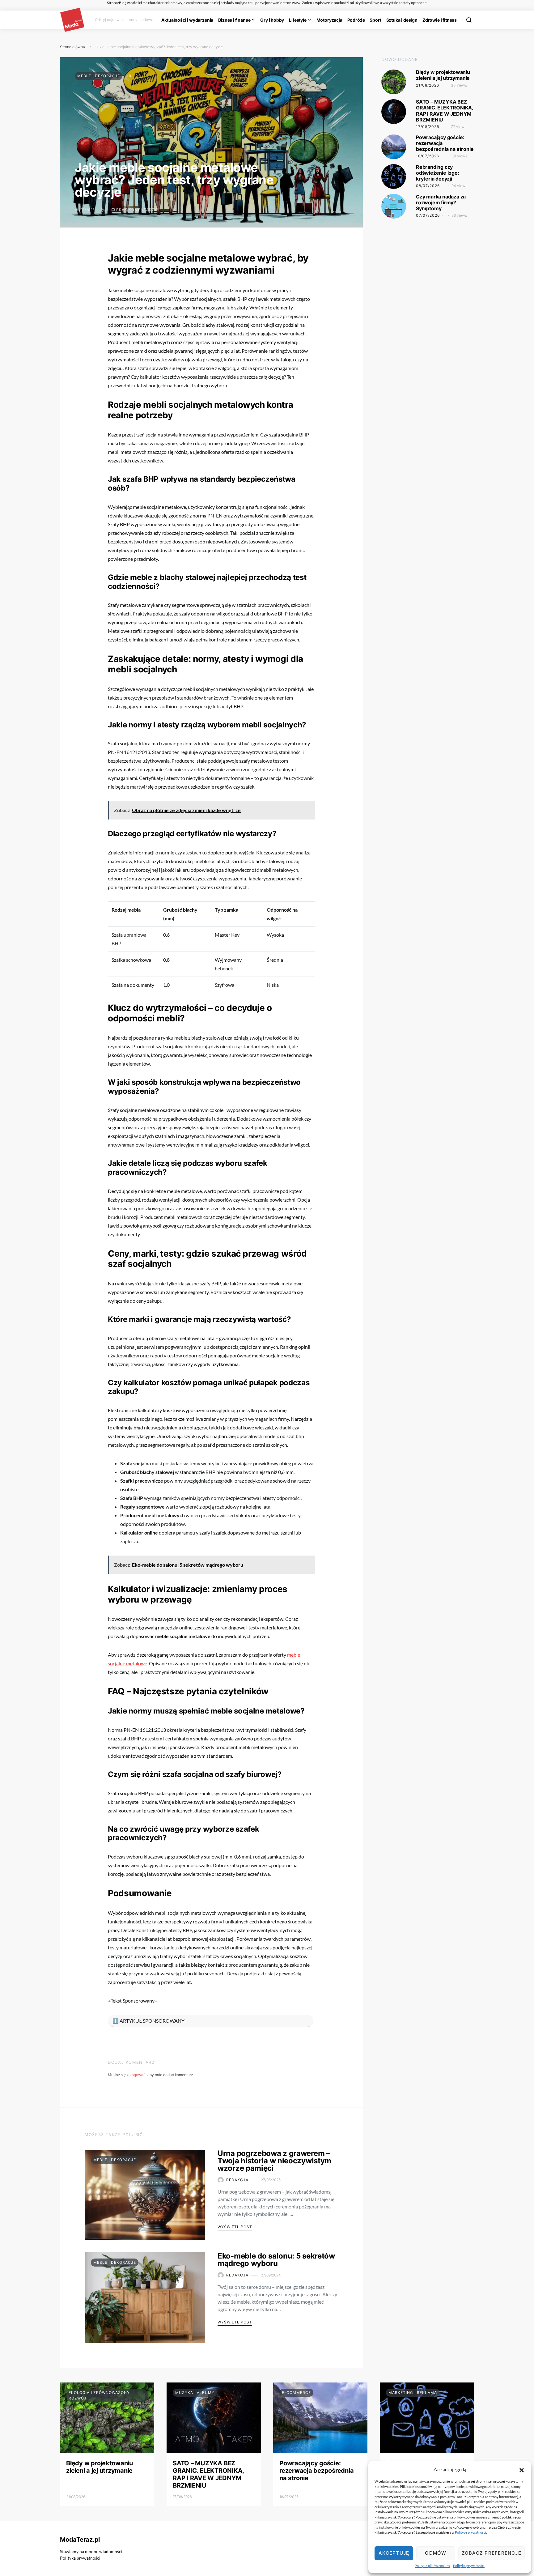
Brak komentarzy (137, 210)
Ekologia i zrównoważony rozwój (99, 2395)
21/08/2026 (428, 85)
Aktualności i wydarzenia (187, 20)
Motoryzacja (329, 20)
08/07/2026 (428, 186)
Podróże (356, 20)
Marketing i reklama (413, 2393)
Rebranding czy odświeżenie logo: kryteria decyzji (438, 173)
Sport (375, 20)
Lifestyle (298, 20)
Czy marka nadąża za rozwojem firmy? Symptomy (441, 202)
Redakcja (237, 2180)
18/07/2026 (428, 156)
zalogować (136, 2075)
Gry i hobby (272, 20)
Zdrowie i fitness (440, 20)
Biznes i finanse (234, 20)
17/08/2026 (428, 127)
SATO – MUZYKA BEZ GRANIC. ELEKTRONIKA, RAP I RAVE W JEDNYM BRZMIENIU (445, 111)
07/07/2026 (428, 216)
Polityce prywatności (470, 2532)
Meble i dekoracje (99, 76)
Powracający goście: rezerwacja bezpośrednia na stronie (316, 2471)
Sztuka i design (402, 20)
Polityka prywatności (469, 2566)
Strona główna (72, 47)
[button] (522, 2469)
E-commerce (296, 2393)
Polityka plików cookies (432, 2566)
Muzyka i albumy (195, 2393)
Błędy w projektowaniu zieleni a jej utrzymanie (443, 75)
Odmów (436, 2553)
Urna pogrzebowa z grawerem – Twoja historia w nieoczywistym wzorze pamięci (274, 2161)
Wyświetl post (235, 2227)
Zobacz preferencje (492, 2553)
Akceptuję (394, 2553)
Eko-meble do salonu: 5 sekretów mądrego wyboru (276, 2260)
